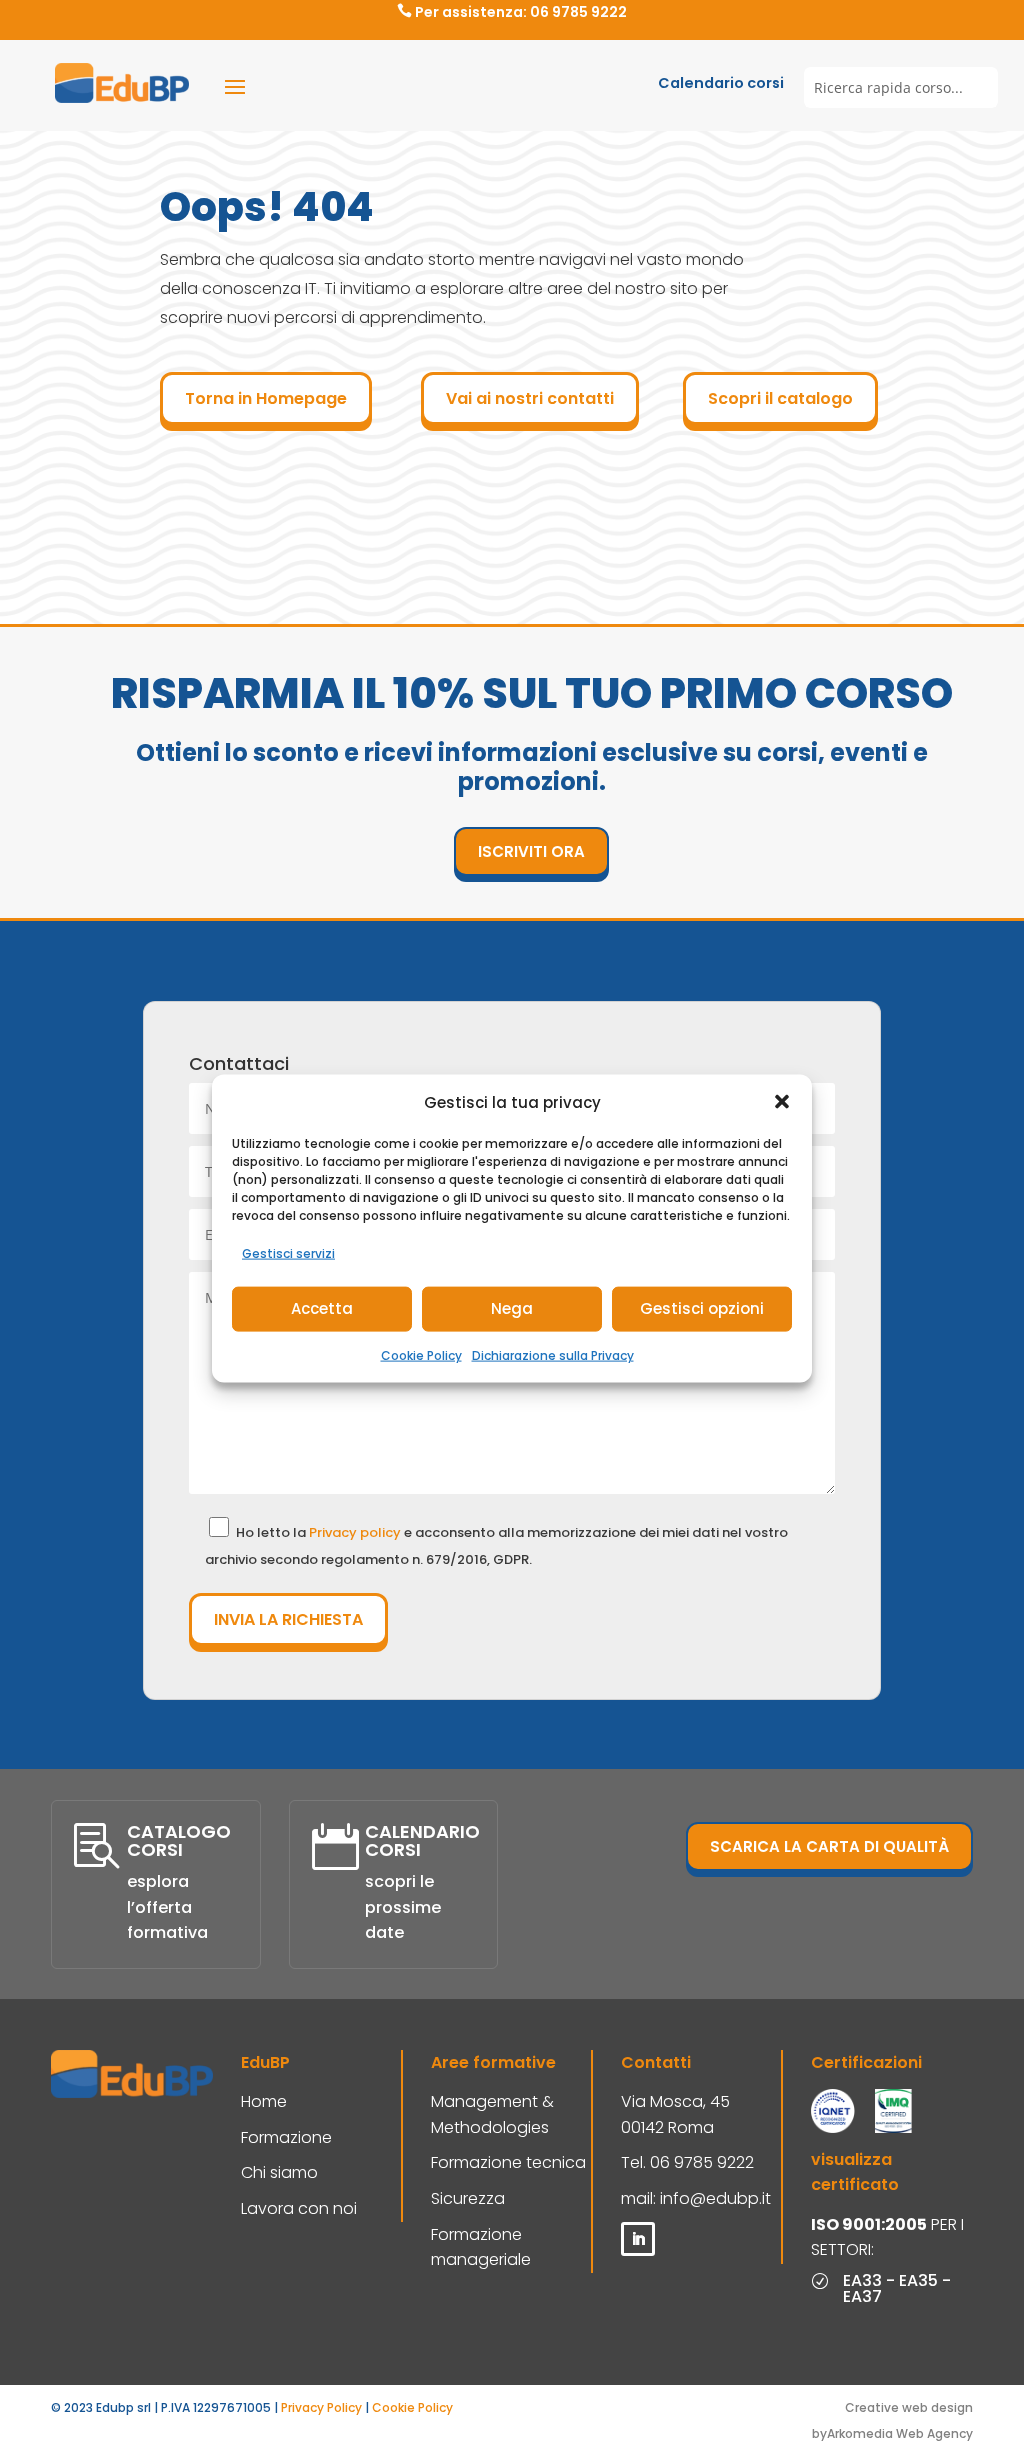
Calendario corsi (721, 83)
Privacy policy (356, 1532)
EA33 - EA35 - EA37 (897, 2288)
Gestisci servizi (288, 1253)
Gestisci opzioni (702, 1308)
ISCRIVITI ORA (531, 851)
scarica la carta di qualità (829, 1846)
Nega (512, 1308)
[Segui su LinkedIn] (638, 2239)
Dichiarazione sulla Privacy (553, 1354)
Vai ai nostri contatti (530, 398)
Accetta (322, 1308)
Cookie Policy (421, 1354)
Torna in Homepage (266, 398)
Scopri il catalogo (780, 398)
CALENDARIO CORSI (422, 1840)
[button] (782, 1102)
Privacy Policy (321, 2407)
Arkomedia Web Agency (900, 2433)
